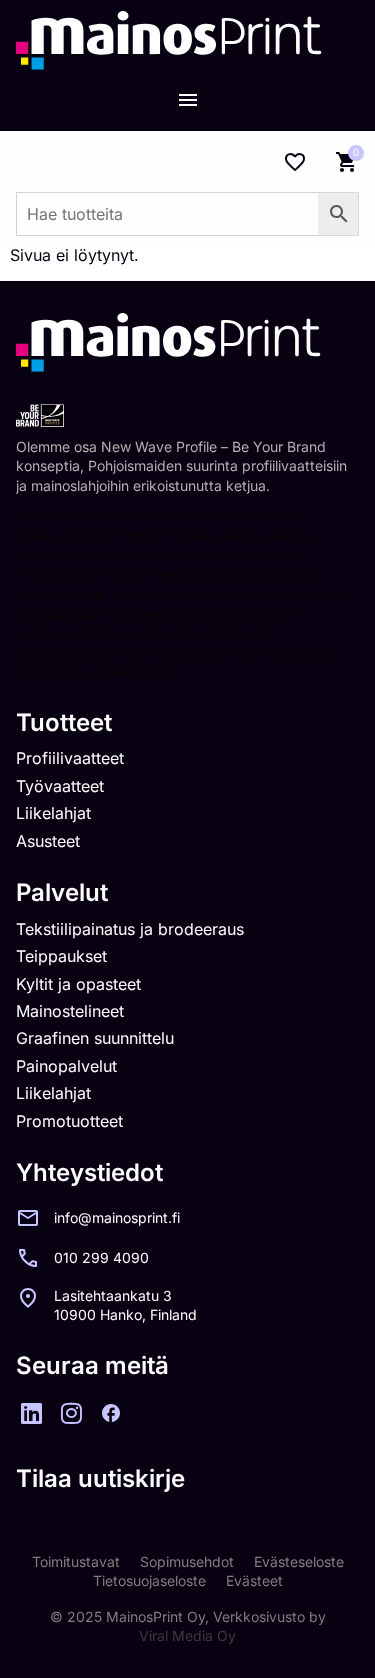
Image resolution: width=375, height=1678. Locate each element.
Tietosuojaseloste (149, 1580)
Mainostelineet (70, 1011)
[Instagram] (71, 1413)
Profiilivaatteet (70, 758)
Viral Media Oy (187, 1635)
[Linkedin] (31, 1413)
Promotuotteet (69, 1121)
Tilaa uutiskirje (100, 1478)
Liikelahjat (53, 813)
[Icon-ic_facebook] (111, 1413)
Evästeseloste (299, 1561)
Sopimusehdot (187, 1561)
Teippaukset (61, 956)
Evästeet (254, 1580)
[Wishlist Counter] (295, 162)
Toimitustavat (76, 1561)
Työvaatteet (60, 786)
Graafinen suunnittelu (95, 1038)
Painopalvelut (66, 1066)
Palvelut (62, 892)
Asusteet (48, 841)
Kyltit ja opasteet (78, 984)
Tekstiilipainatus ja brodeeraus (130, 929)
